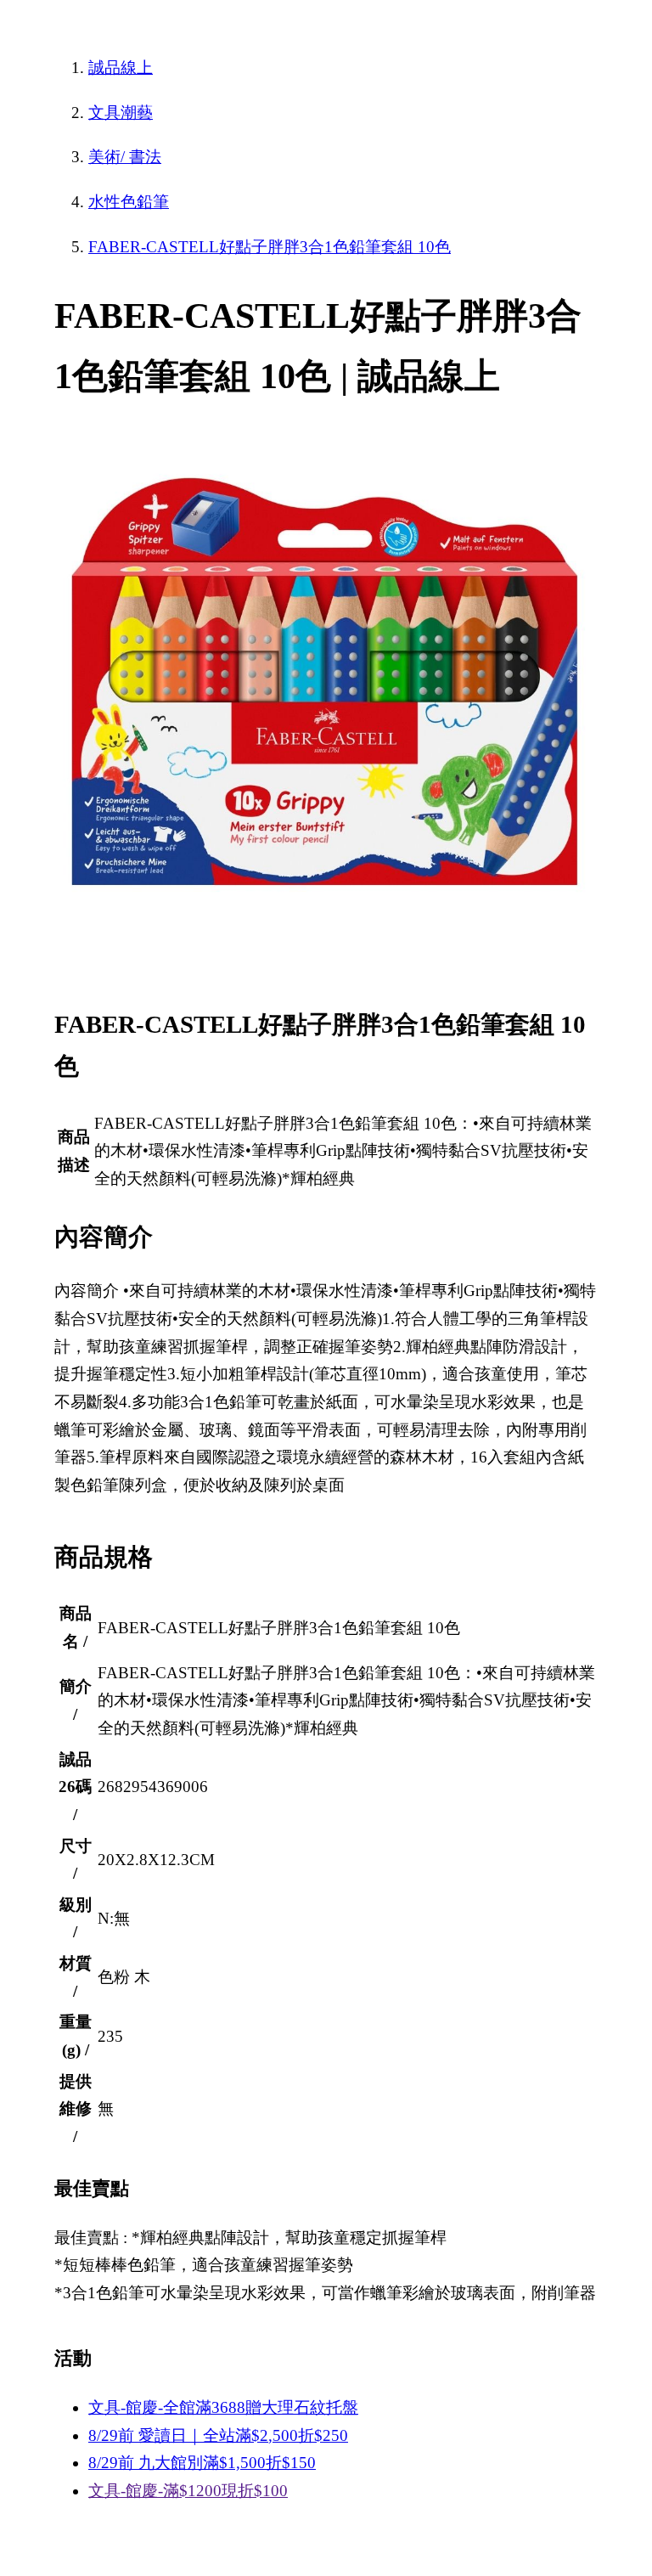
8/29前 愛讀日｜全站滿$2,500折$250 (218, 2435)
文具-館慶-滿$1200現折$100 (188, 2491)
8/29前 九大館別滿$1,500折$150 (202, 2463)
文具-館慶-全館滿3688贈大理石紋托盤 (223, 2407)
